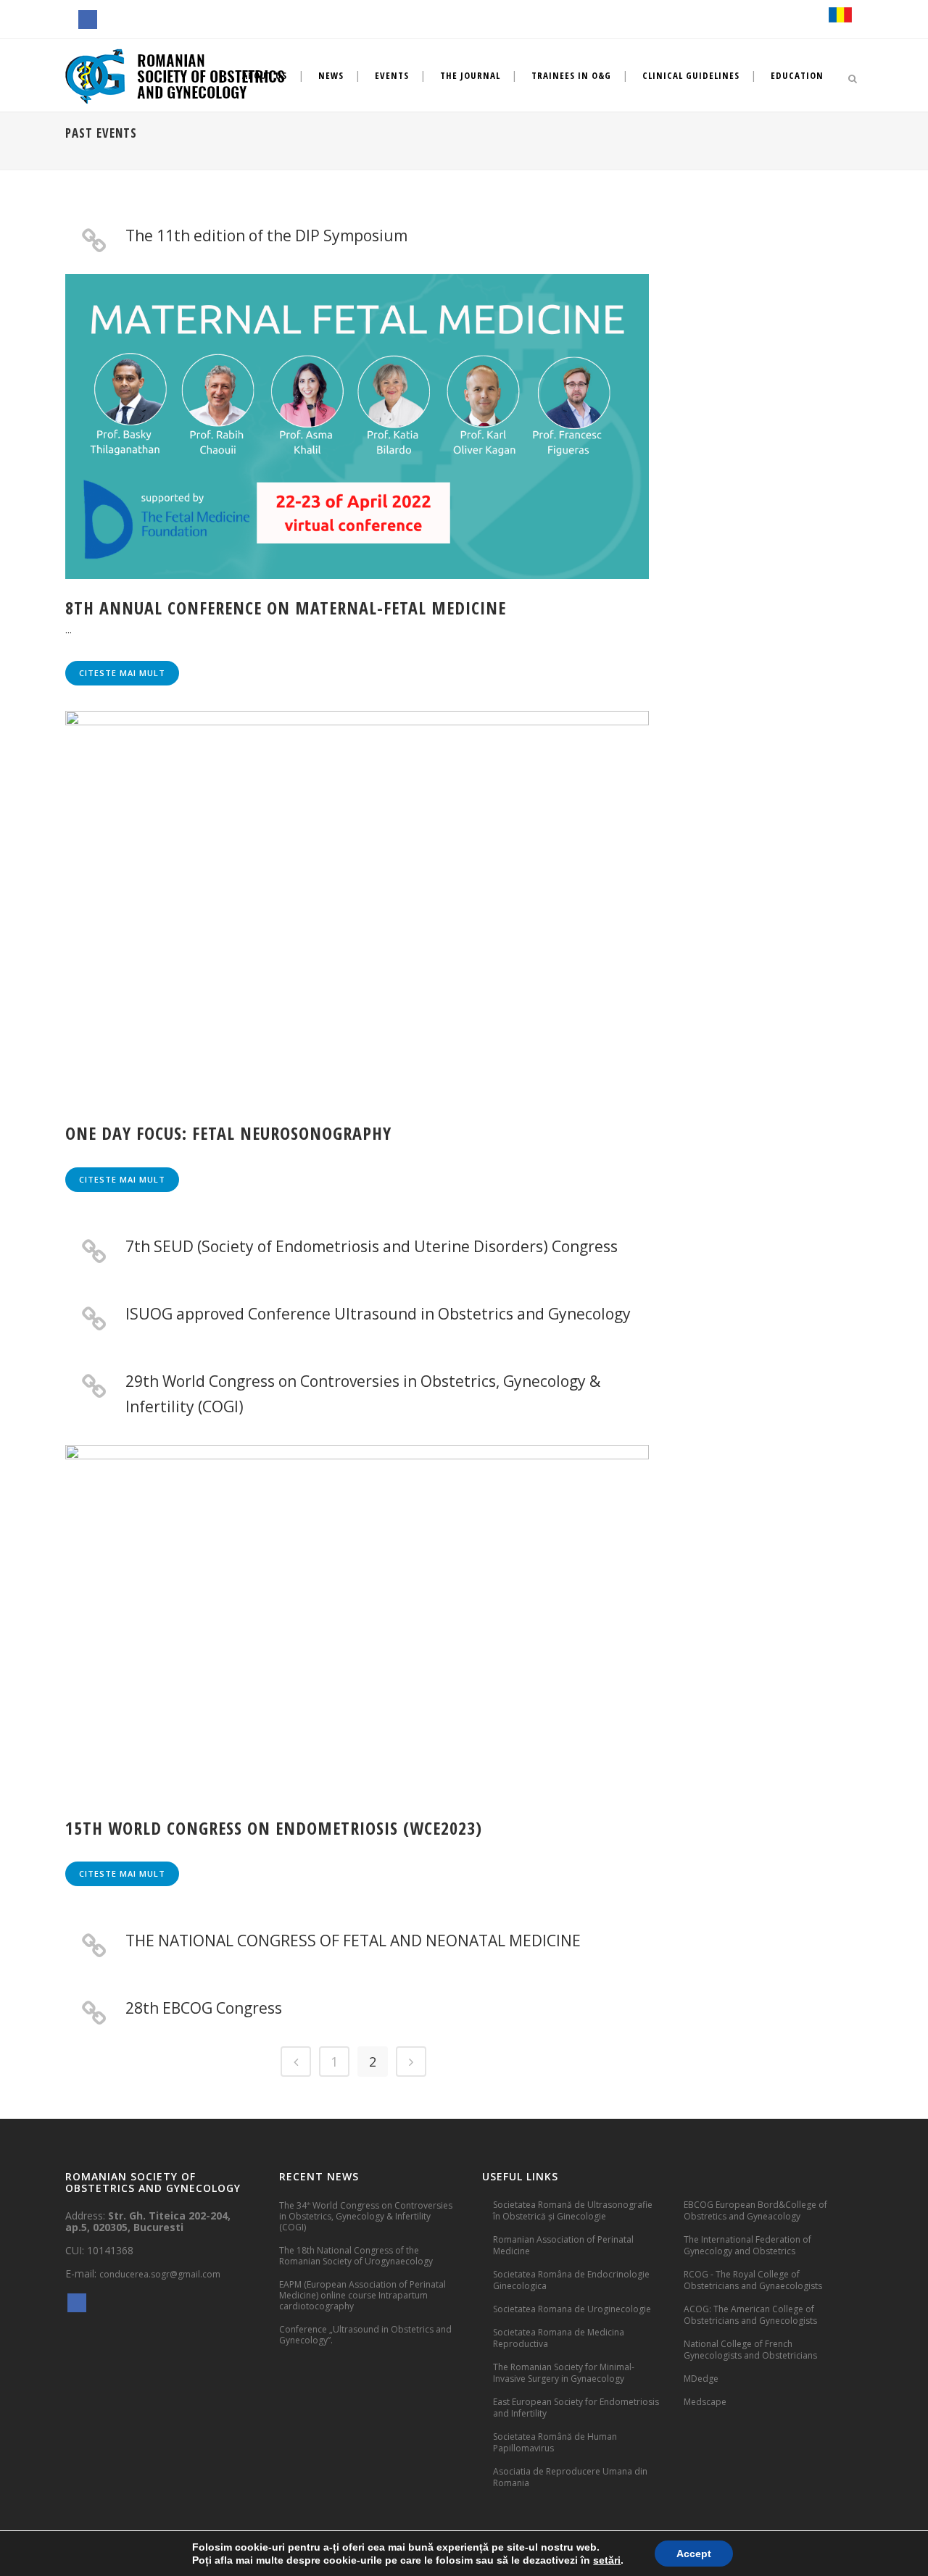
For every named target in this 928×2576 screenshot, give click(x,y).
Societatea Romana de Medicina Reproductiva (559, 2338)
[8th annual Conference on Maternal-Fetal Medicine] (357, 426)
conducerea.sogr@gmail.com (160, 2274)
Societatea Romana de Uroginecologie (572, 2309)
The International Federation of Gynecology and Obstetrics (747, 2245)
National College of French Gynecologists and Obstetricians (750, 2350)
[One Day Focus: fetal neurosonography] (357, 908)
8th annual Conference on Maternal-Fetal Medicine (286, 608)
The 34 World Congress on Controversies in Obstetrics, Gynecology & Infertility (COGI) (366, 2216)
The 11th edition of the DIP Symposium (266, 235)
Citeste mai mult (122, 673)
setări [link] (607, 2560)
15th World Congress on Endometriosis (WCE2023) (274, 1828)
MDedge (701, 2379)
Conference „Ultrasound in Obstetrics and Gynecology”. (365, 2335)
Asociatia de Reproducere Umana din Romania (570, 2477)
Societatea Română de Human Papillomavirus (555, 2442)
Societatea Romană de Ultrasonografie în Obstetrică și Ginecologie (573, 2210)
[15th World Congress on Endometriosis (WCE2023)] (357, 1622)
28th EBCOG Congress (204, 2008)
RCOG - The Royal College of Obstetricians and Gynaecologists (753, 2280)
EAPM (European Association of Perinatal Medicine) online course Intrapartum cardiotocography (362, 2295)
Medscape (705, 2402)
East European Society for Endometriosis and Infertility (576, 2408)
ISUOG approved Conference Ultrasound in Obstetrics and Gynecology (378, 1314)
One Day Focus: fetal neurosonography (228, 1133)
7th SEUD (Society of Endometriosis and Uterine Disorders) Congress (372, 1246)
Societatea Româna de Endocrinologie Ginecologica (571, 2280)
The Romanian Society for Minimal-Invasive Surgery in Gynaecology (564, 2373)
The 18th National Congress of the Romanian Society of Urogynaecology (356, 2256)
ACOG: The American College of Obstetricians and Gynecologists (750, 2315)
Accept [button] (694, 2554)
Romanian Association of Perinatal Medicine (563, 2245)
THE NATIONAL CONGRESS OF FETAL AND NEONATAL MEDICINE (353, 1941)
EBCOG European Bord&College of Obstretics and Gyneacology (755, 2210)
